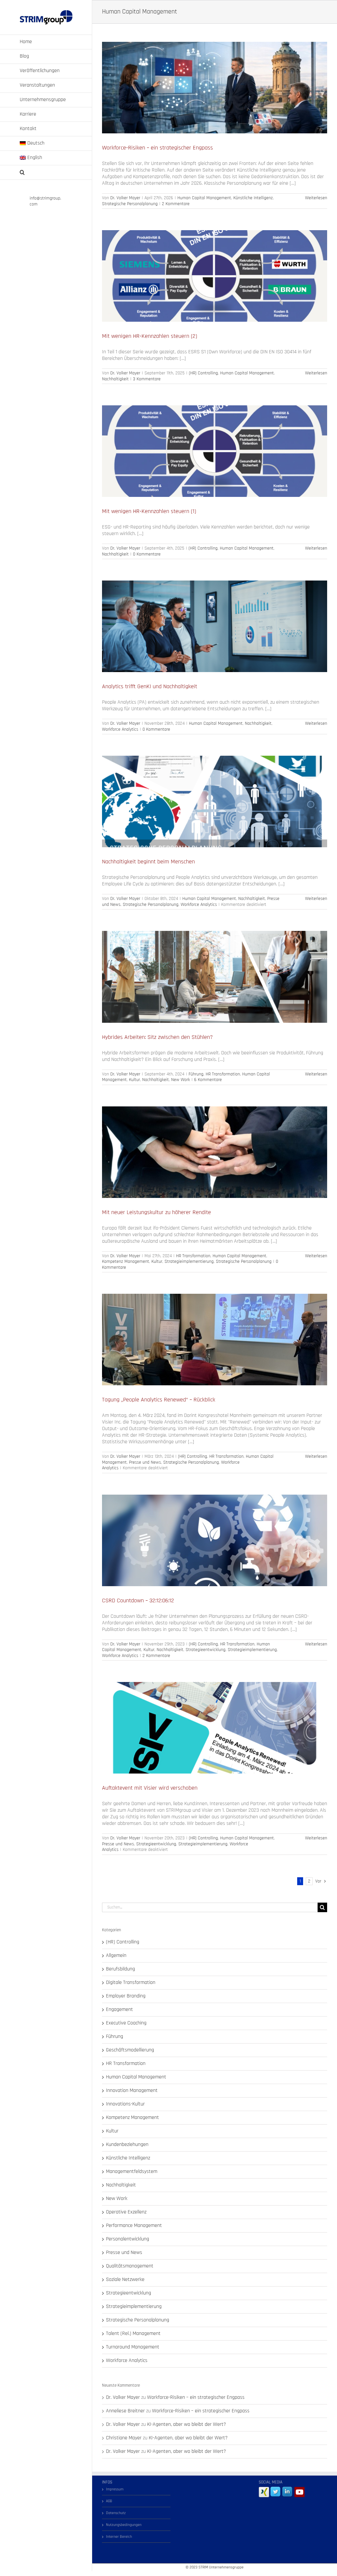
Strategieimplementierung (189, 1261)
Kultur (134, 1080)
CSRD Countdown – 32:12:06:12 (138, 1600)
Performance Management (134, 2226)
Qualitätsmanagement (130, 2266)
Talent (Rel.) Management (133, 2334)
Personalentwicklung (128, 2239)
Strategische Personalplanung (130, 204)
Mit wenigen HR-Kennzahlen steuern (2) (150, 336)
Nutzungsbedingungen (124, 2525)
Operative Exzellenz (126, 2212)
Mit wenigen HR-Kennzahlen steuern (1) (149, 511)
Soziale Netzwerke (125, 2280)
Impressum (115, 2489)
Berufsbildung (120, 1969)
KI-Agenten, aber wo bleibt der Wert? (187, 2424)
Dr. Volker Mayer (125, 198)
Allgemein (116, 1956)
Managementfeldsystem (132, 2172)
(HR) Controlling (203, 373)
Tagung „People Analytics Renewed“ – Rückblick (159, 1400)
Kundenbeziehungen (127, 2145)
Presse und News (145, 1462)
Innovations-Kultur (125, 2104)
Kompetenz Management (126, 1261)
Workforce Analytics (120, 729)
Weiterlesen (316, 198)
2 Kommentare (176, 204)
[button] (46, 173)
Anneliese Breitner (125, 2411)
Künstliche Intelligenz (253, 198)
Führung (196, 1074)
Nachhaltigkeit (115, 379)
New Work (181, 1080)
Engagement (119, 2010)
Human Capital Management (204, 198)
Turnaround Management (133, 2347)
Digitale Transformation (131, 1983)
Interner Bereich (119, 2537)
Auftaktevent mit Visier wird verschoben (150, 1788)
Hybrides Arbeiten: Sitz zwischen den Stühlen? (157, 1037)
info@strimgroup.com (45, 201)
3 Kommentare (147, 379)
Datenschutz (116, 2513)
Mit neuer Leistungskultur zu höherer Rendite (156, 1212)
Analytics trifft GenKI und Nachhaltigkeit (150, 686)
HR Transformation (223, 1074)
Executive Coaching (126, 2023)
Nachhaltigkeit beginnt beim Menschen (148, 862)
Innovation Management (132, 2091)
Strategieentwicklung (206, 1650)
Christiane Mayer (124, 2438)
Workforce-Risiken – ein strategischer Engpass (157, 148)
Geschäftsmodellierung (130, 2050)
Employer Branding (126, 1996)
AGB (109, 2501)
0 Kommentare (147, 554)
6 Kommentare (208, 1080)
